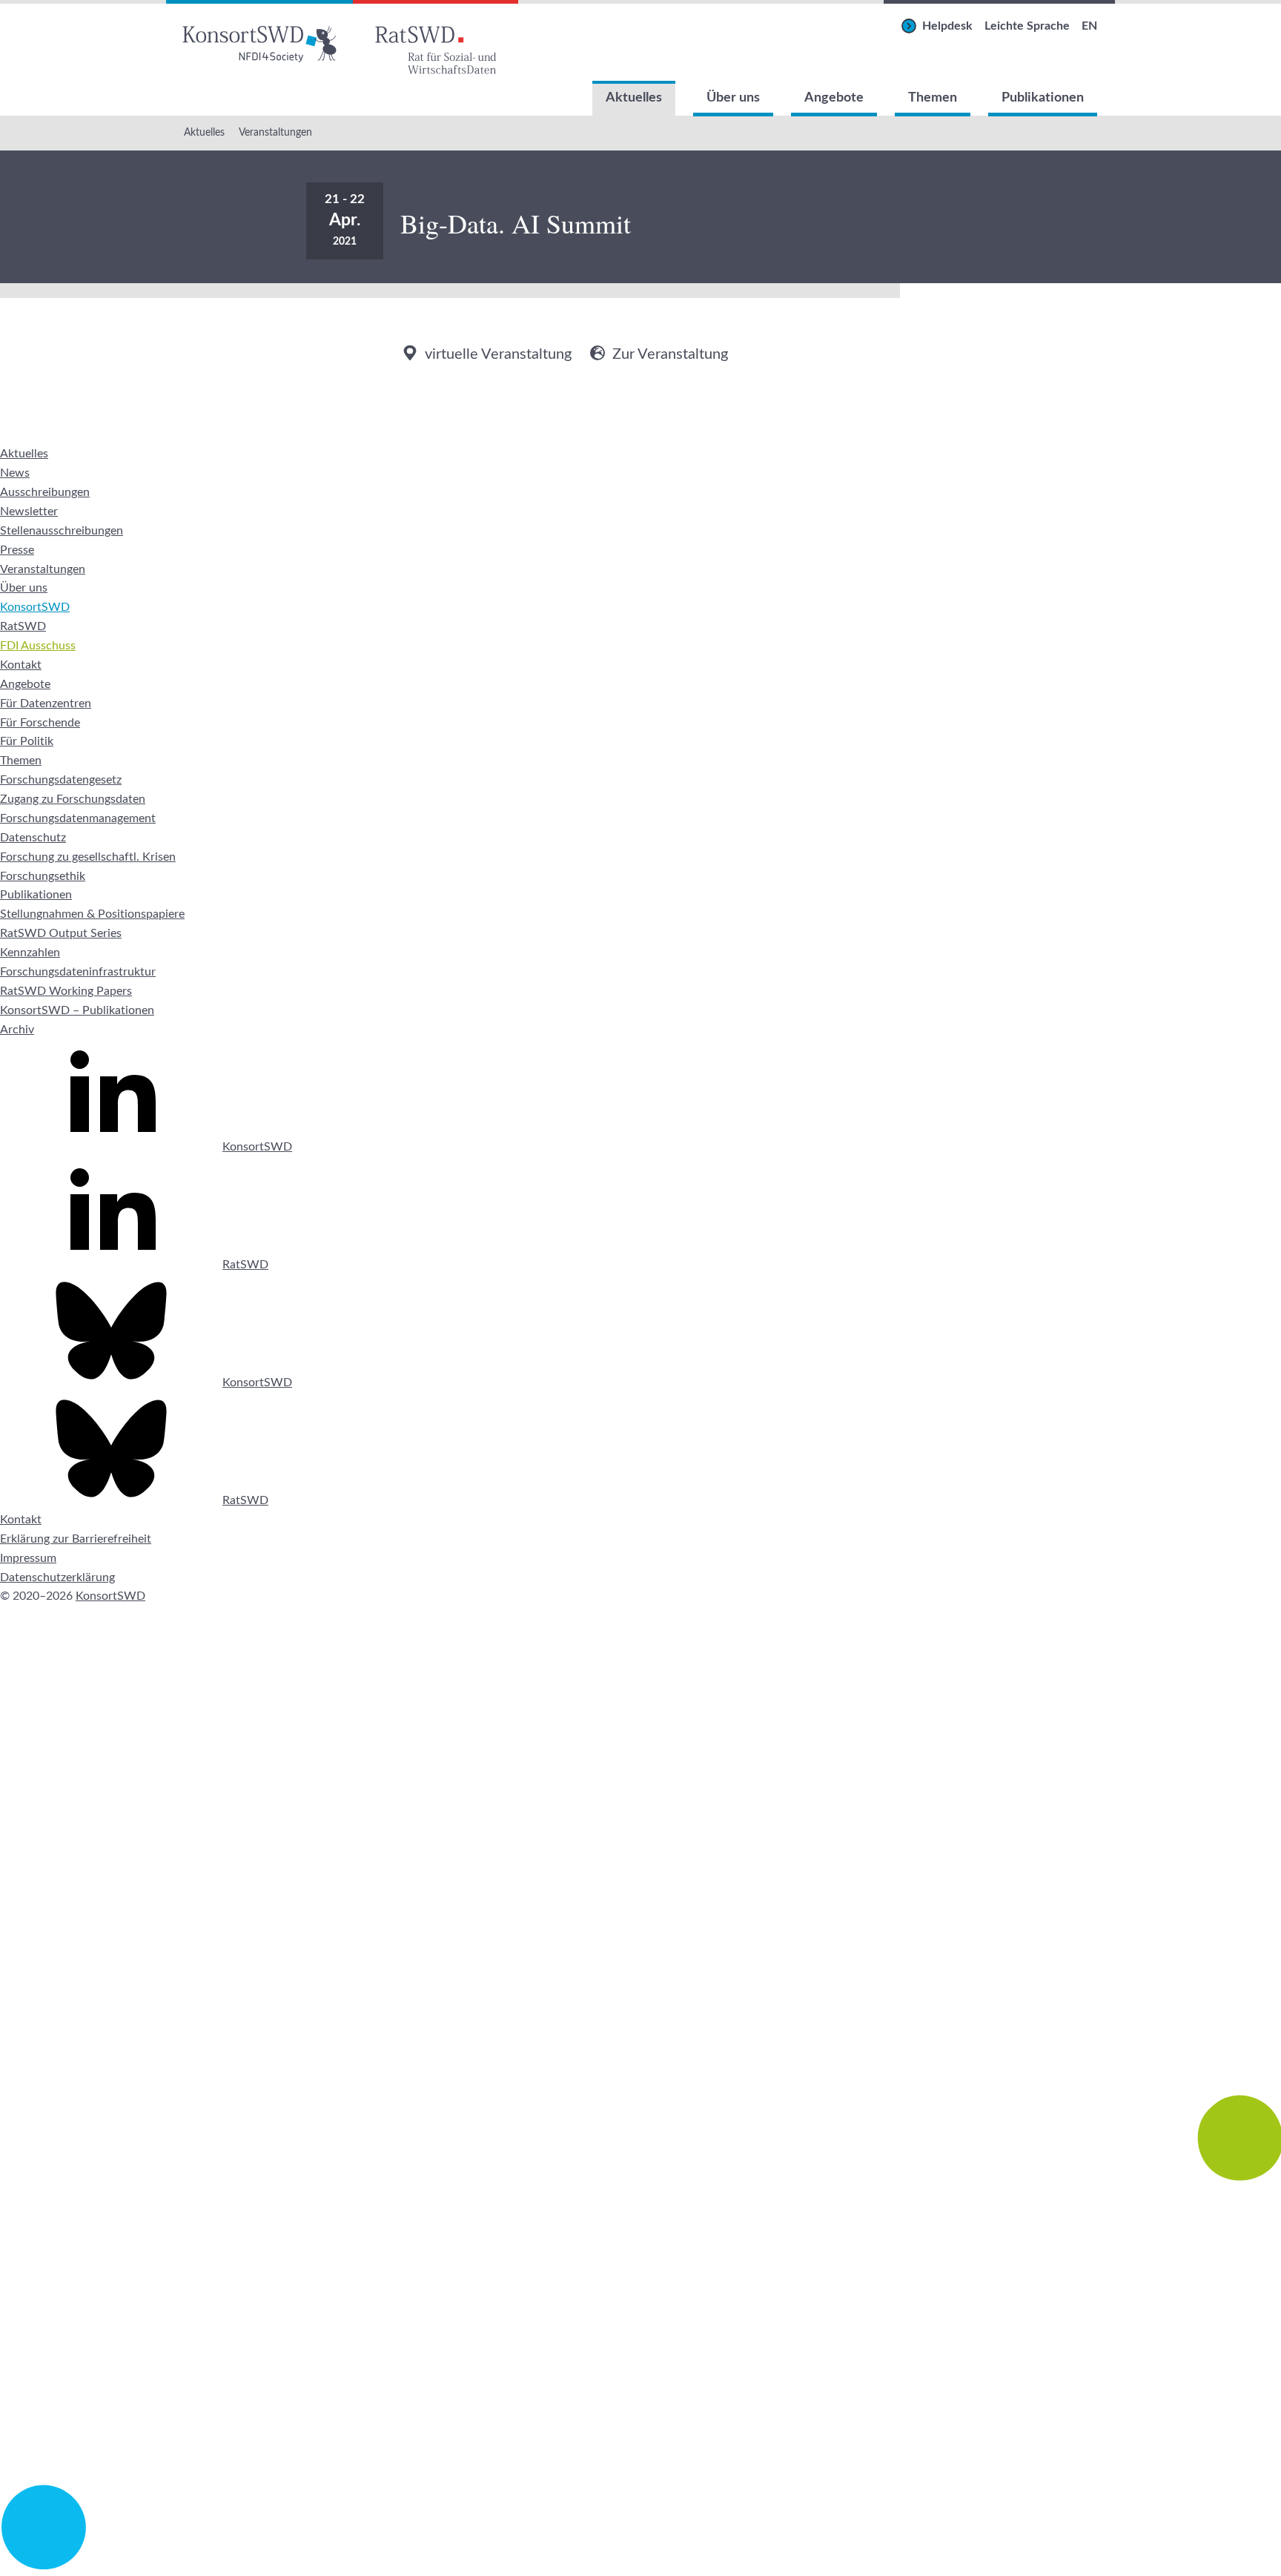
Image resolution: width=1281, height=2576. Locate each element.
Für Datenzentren (46, 703)
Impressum (28, 1558)
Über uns (733, 98)
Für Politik (27, 741)
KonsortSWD (35, 607)
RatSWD (23, 626)
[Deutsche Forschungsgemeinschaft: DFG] (640, 1956)
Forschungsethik (43, 876)
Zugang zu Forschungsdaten (73, 799)
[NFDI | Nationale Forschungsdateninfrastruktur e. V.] (640, 2566)
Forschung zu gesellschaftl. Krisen (88, 857)
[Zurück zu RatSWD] (436, 40)
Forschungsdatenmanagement (78, 818)
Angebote (834, 98)
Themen (933, 98)
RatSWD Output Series (61, 933)
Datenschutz (33, 838)
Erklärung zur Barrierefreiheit (76, 1539)
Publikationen (1043, 98)
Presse (17, 550)
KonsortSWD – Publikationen (77, 1010)
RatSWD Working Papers (66, 991)
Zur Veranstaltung (670, 354)
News (15, 473)
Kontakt (21, 665)
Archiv (17, 1030)
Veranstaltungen (275, 133)
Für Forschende (40, 723)
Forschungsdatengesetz (61, 780)
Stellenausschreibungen (62, 531)
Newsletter (29, 511)
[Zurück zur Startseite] (259, 40)
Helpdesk (947, 26)
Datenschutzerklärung (57, 1577)
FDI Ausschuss (38, 646)
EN (1089, 26)
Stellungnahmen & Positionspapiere (92, 914)
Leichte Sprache (1027, 26)
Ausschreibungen (45, 492)
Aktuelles (634, 98)
